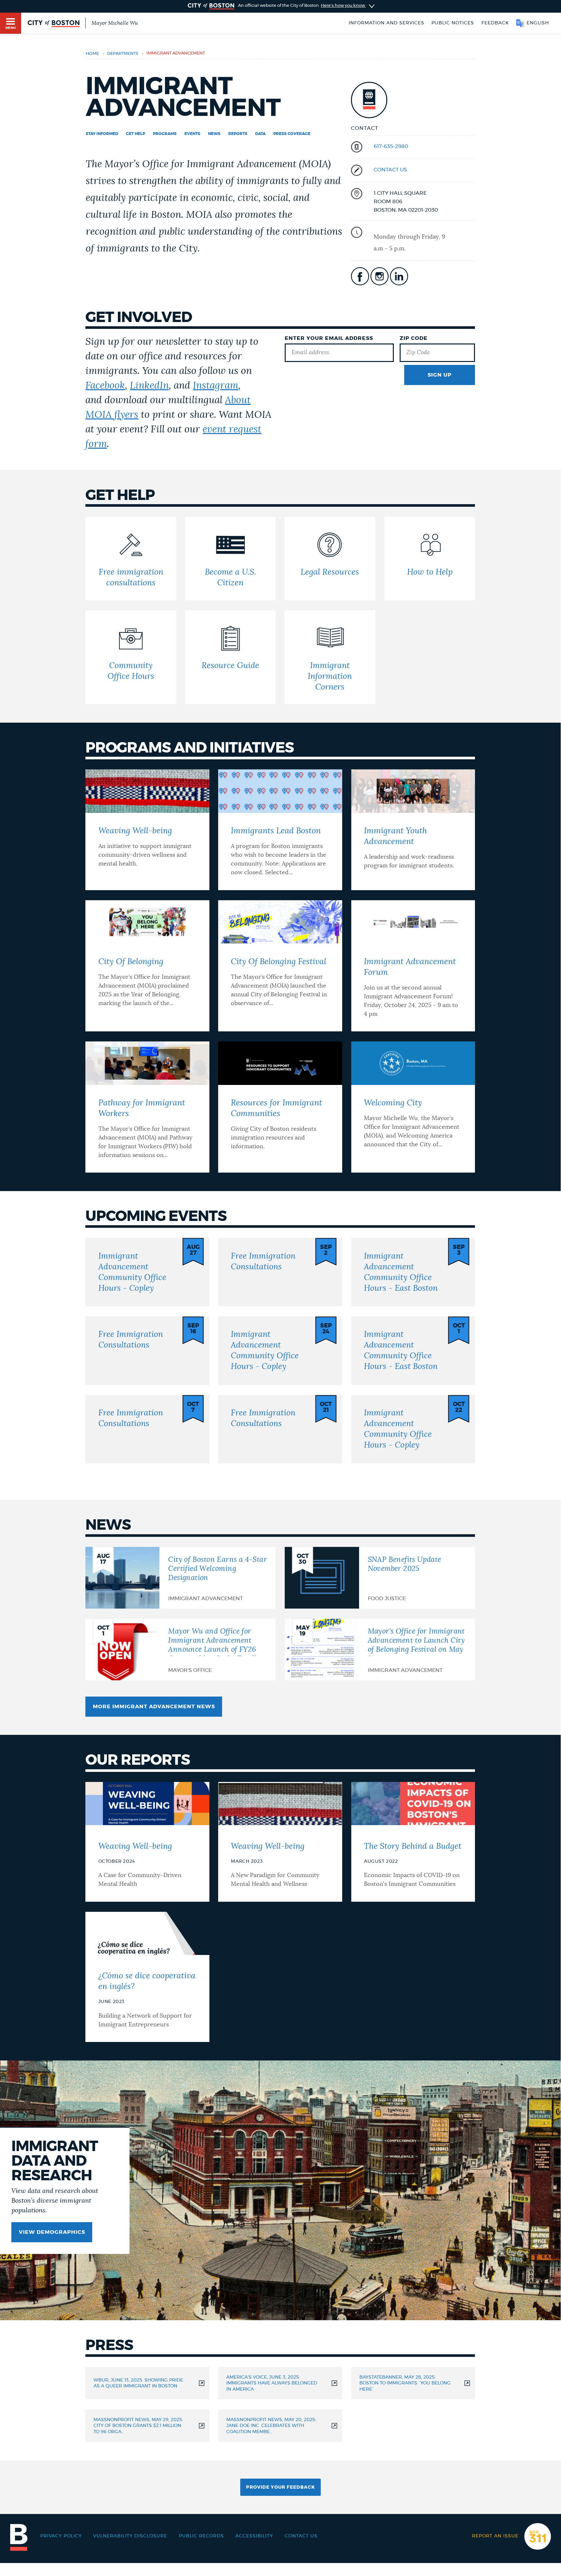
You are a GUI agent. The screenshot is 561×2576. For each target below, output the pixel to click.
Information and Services (386, 23)
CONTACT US (390, 170)
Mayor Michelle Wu (115, 23)
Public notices (453, 23)
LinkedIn (149, 386)
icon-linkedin (399, 276)
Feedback (495, 23)
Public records (201, 2536)
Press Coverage (292, 134)
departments (123, 54)
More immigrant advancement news (154, 1707)
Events (192, 134)
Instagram (216, 386)
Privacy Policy (61, 2536)
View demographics (52, 2232)
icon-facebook (360, 276)
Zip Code (414, 338)
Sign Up (440, 375)
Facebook (105, 386)
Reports (238, 134)
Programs (165, 134)
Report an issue (495, 2536)
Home (92, 54)
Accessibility (254, 2536)
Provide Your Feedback (280, 2487)
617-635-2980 (391, 146)
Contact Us (301, 2536)
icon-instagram (380, 276)
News (214, 134)
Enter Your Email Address (329, 338)
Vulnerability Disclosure (130, 2536)
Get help (136, 134)
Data (260, 134)
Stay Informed (102, 134)
